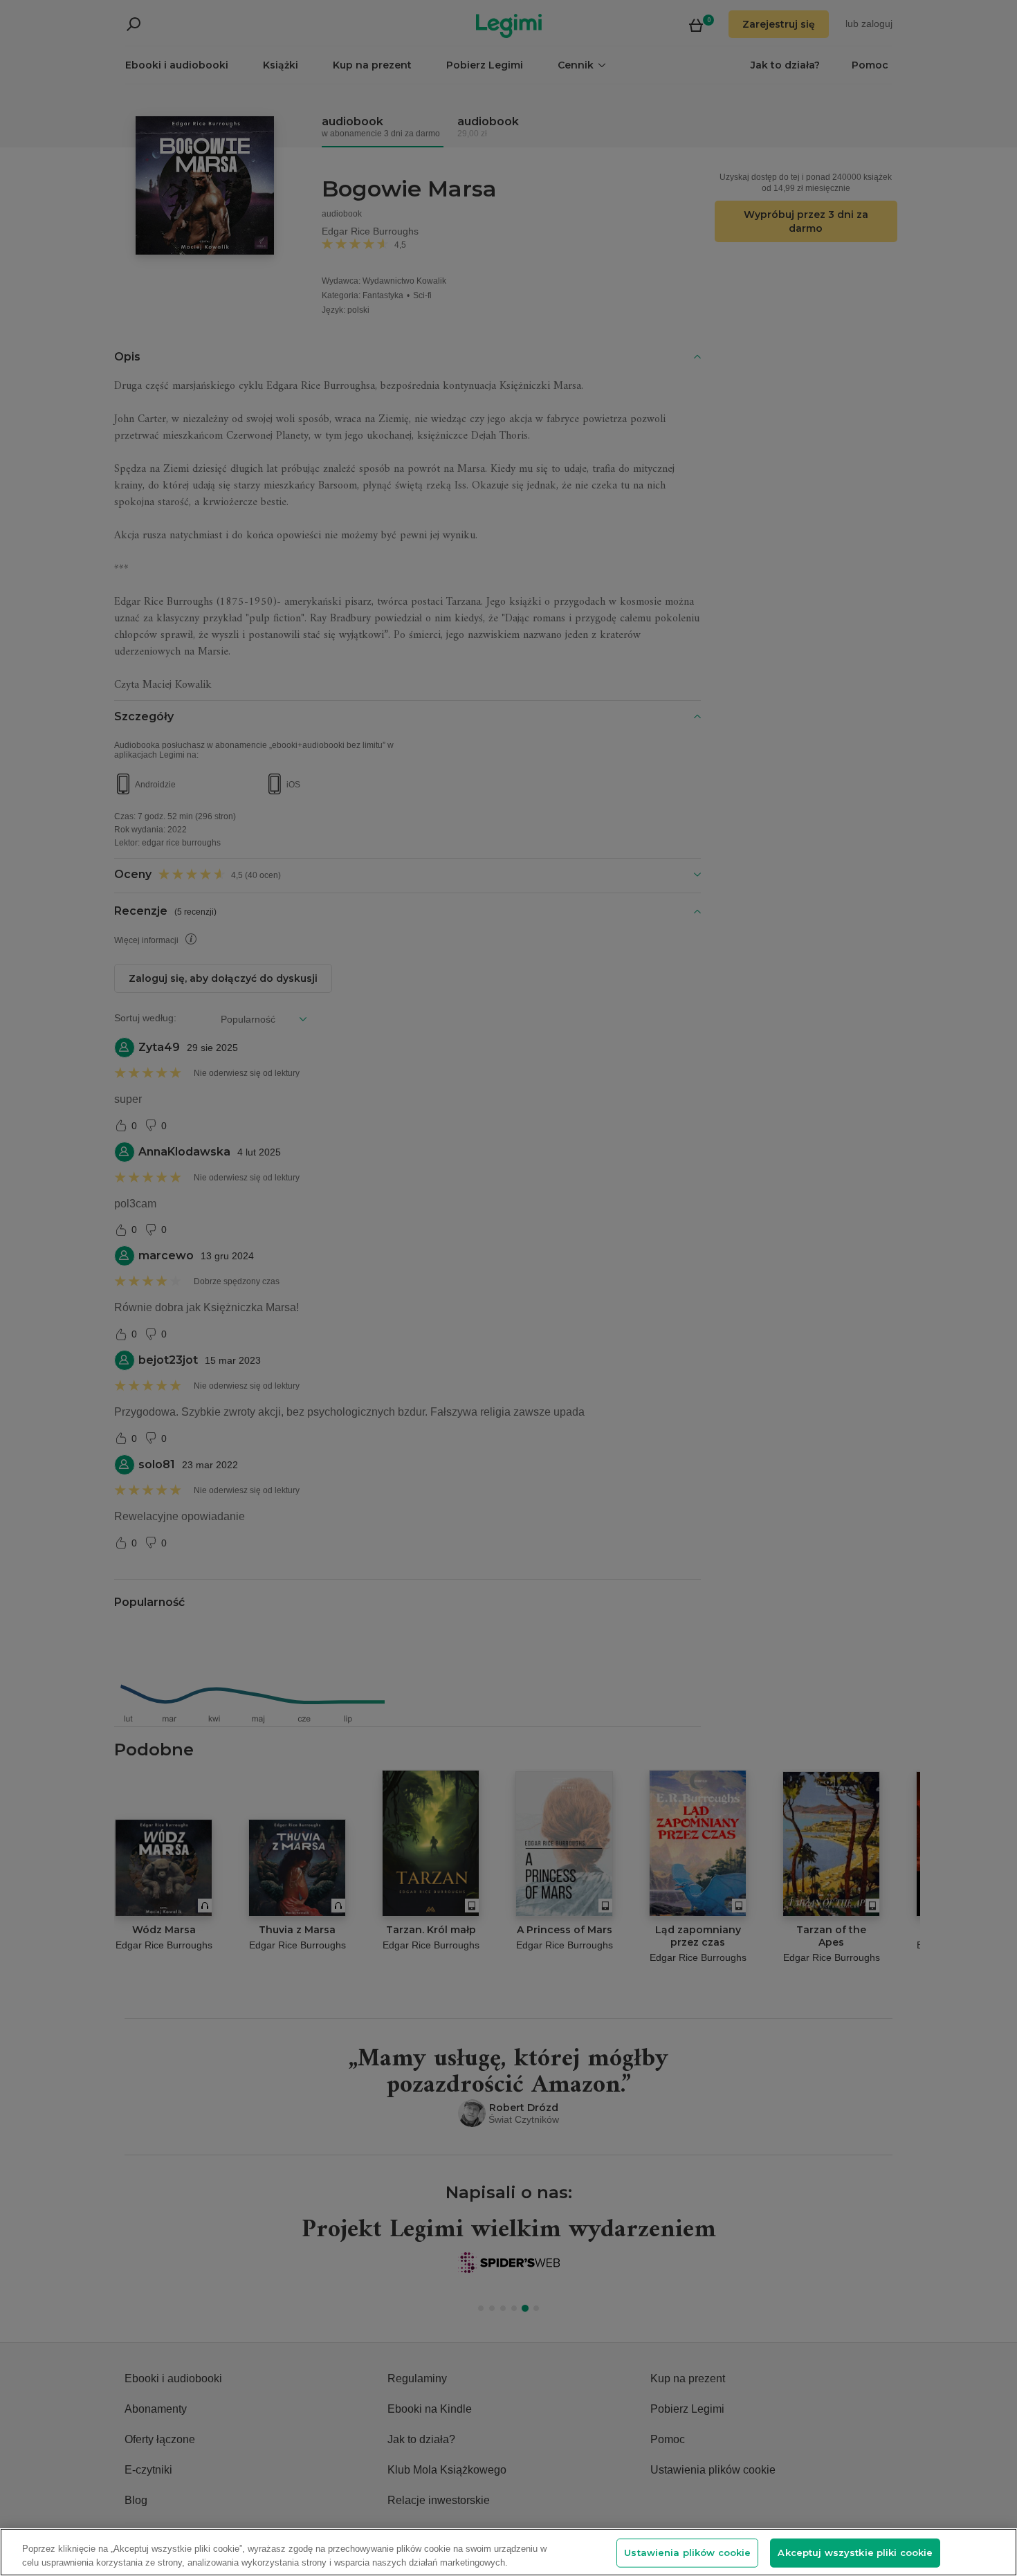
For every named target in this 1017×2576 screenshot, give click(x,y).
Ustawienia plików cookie (687, 2552)
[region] (508, 2552)
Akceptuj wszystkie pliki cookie (855, 2552)
